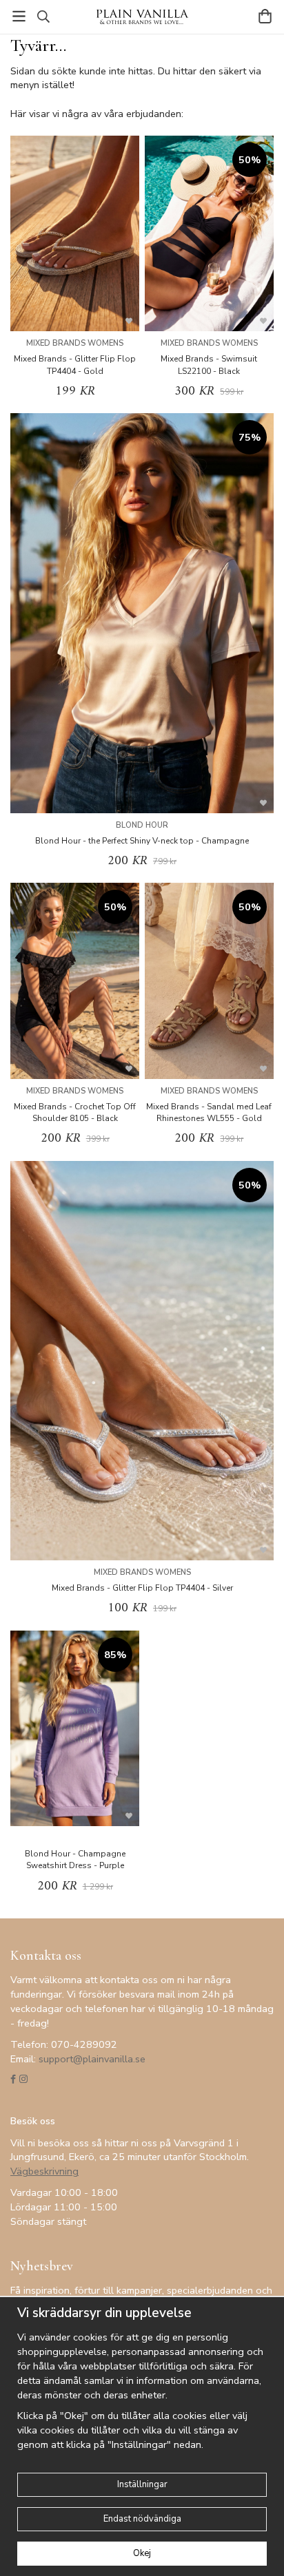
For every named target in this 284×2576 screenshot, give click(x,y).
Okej (142, 2553)
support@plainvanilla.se (92, 2059)
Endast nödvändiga (142, 2519)
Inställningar (142, 2484)
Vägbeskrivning (44, 2171)
